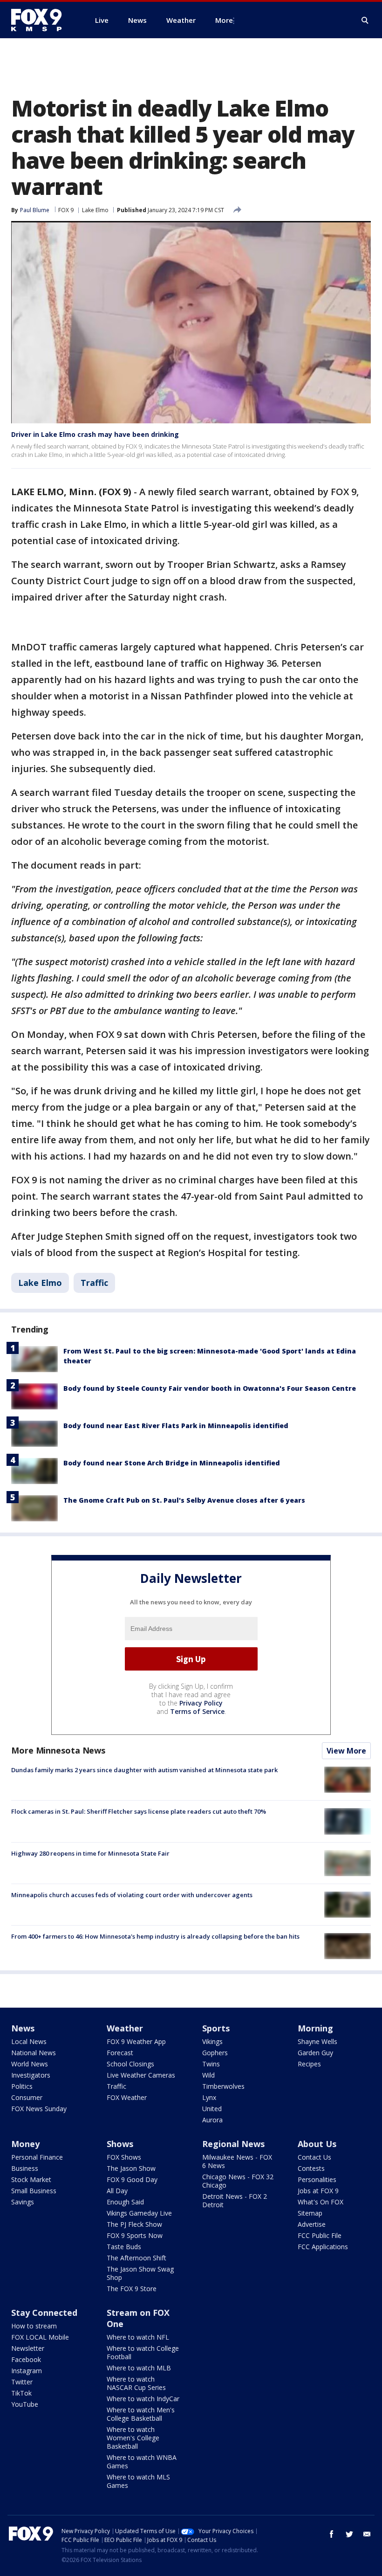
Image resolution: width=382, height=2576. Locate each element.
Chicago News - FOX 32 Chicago (238, 2181)
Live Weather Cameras (141, 2075)
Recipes (309, 2064)
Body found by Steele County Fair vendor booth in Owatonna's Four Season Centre (210, 1388)
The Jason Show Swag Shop (140, 2273)
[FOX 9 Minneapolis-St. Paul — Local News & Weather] (42, 20)
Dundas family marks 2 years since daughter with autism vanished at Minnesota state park (144, 1770)
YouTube (25, 2404)
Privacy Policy (201, 1703)
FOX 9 (66, 210)
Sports (216, 2028)
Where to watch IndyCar (143, 2399)
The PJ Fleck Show (134, 2224)
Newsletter (28, 2348)
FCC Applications (323, 2247)
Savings (23, 2202)
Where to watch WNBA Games (142, 2462)
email (367, 2534)
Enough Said (125, 2202)
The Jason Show (131, 2168)
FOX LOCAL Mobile (40, 2337)
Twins (211, 2064)
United (212, 2109)
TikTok (21, 2393)
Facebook (26, 2359)
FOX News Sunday (39, 2109)
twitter (349, 2534)
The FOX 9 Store (132, 2289)
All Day (117, 2191)
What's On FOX (321, 2202)
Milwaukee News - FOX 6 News (237, 2161)
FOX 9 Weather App (136, 2041)
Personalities (317, 2179)
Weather (125, 2028)
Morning (315, 2028)
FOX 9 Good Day (132, 2179)
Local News (29, 2041)
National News (34, 2053)
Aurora (212, 2120)
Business (25, 2168)
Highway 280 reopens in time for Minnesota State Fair (90, 1853)
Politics (22, 2086)
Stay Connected (44, 2313)
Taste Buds (124, 2247)
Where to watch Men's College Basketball (141, 2414)
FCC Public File (320, 2235)
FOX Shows (124, 2157)
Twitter (22, 2382)
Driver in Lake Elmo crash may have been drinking (95, 434)
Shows (120, 2144)
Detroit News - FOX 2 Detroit (235, 2200)
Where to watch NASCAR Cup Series (136, 2383)
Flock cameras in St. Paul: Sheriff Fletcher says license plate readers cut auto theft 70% (139, 1811)
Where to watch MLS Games (138, 2481)
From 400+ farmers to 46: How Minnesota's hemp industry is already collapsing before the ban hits (155, 1936)
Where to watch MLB (139, 2368)
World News (30, 2064)
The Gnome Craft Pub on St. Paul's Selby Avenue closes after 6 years (184, 1500)
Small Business (34, 2191)
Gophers (215, 2053)
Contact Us (314, 2157)
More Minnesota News (58, 1750)
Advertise (312, 2224)
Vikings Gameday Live (139, 2213)
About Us (317, 2144)
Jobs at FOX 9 (318, 2191)
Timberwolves (223, 2086)
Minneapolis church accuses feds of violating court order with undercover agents (132, 1895)
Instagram (27, 2371)
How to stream (34, 2326)
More (224, 20)
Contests (311, 2168)
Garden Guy (315, 2053)
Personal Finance (37, 2157)
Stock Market (31, 2179)
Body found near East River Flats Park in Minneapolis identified (176, 1426)
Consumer (27, 2097)
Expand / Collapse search (365, 21)
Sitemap (310, 2213)
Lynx (209, 2097)
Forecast (120, 2053)
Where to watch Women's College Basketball (133, 2438)
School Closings (130, 2064)
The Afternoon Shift (136, 2258)
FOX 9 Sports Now (135, 2235)
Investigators (31, 2075)
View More (346, 1751)
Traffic (94, 1283)
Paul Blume (35, 210)
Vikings (212, 2041)
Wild (208, 2075)
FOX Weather (127, 2097)
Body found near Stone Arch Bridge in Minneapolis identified (172, 1463)
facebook (332, 2534)
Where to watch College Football (143, 2352)
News (23, 2028)
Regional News (233, 2144)
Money (25, 2144)
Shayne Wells (317, 2041)
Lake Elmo (95, 210)
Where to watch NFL (138, 2337)
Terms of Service (197, 1711)
